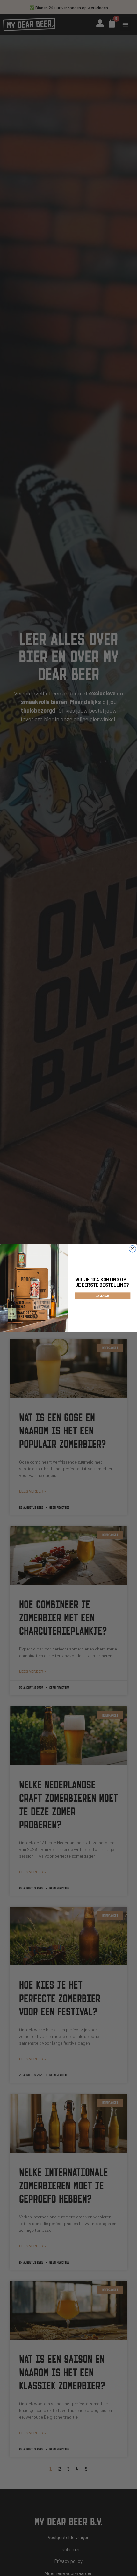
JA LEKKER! (103, 1296)
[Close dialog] (133, 1249)
